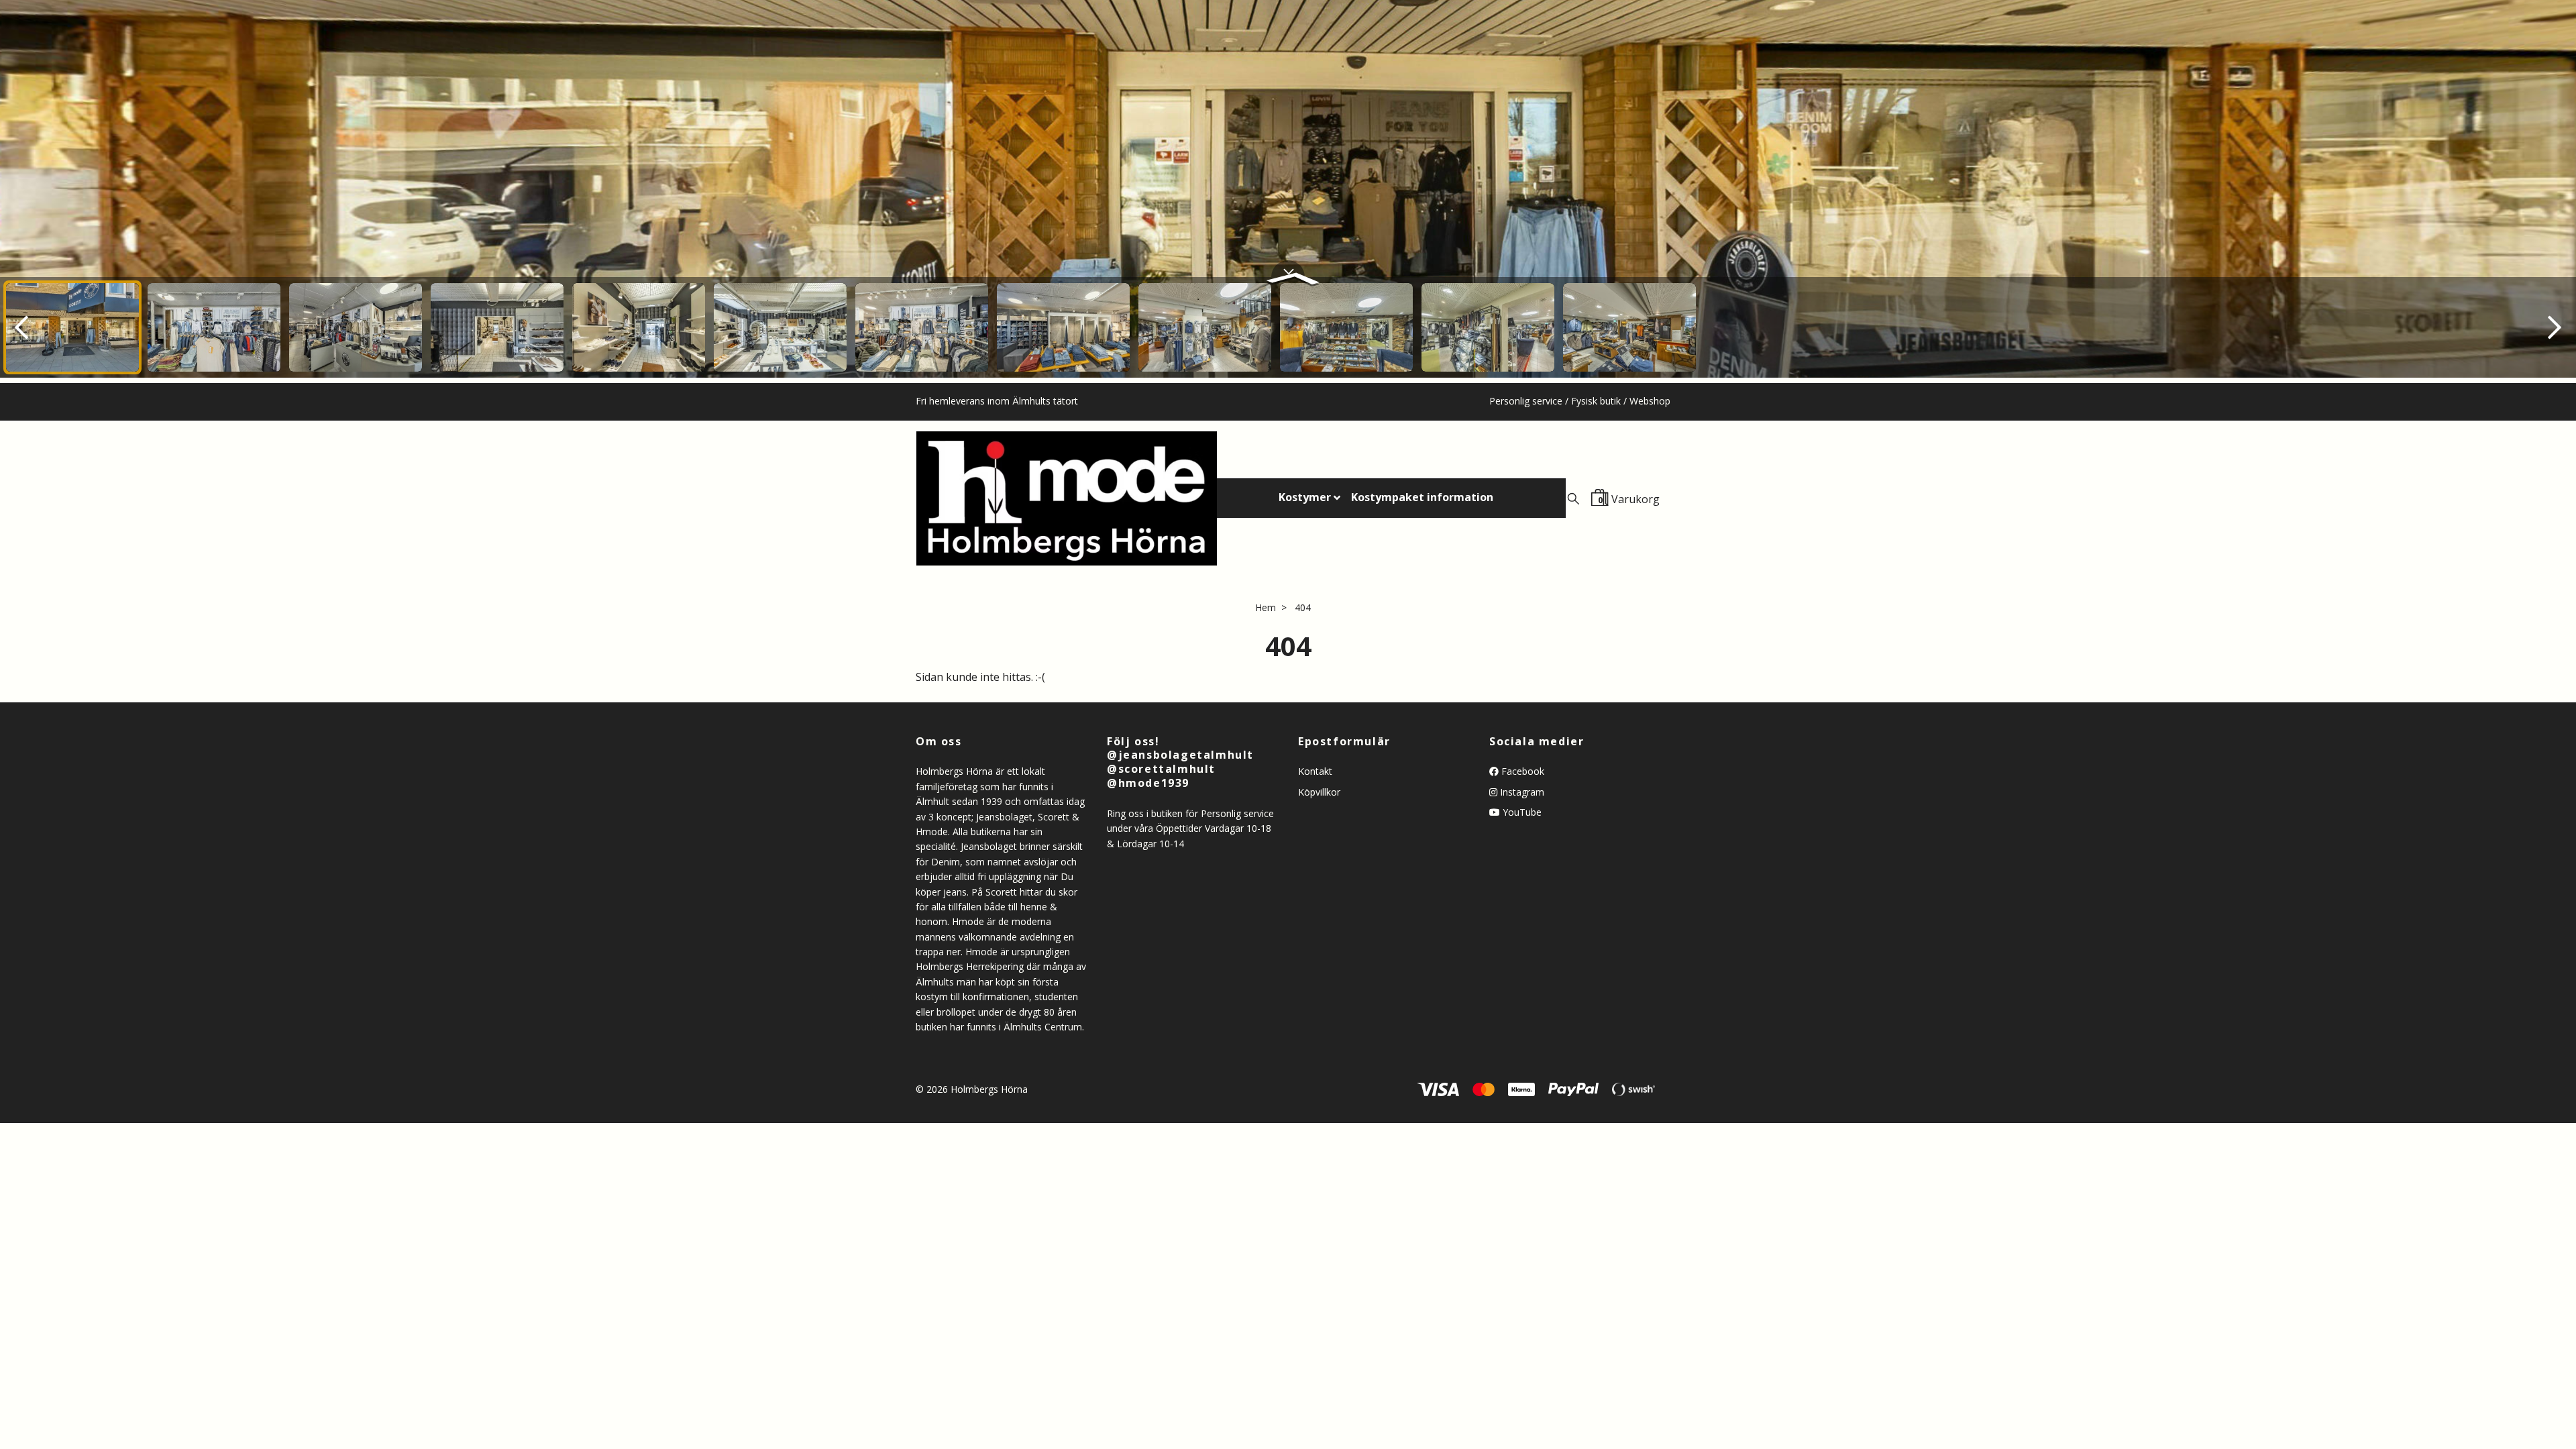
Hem (1266, 607)
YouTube (1521, 812)
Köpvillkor (1319, 792)
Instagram (1521, 792)
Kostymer (1305, 497)
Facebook (1521, 771)
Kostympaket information (1422, 497)
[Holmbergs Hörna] (1067, 498)
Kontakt (1315, 771)
